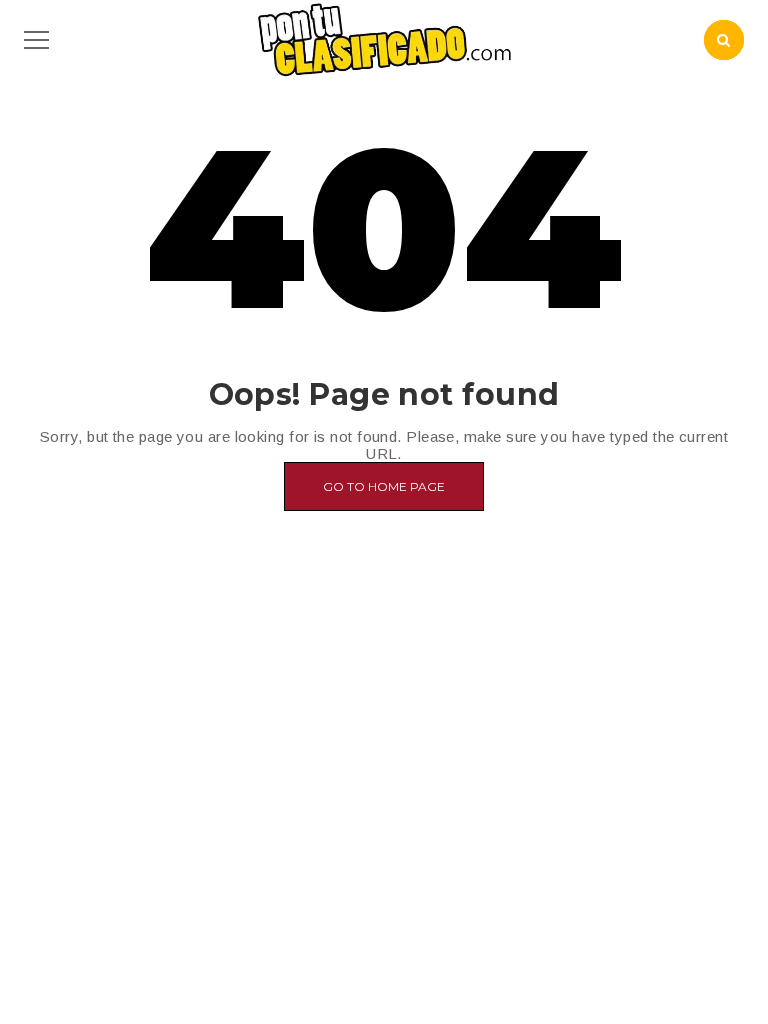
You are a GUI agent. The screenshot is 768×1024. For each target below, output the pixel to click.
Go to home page (384, 486)
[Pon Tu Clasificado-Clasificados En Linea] (384, 38)
